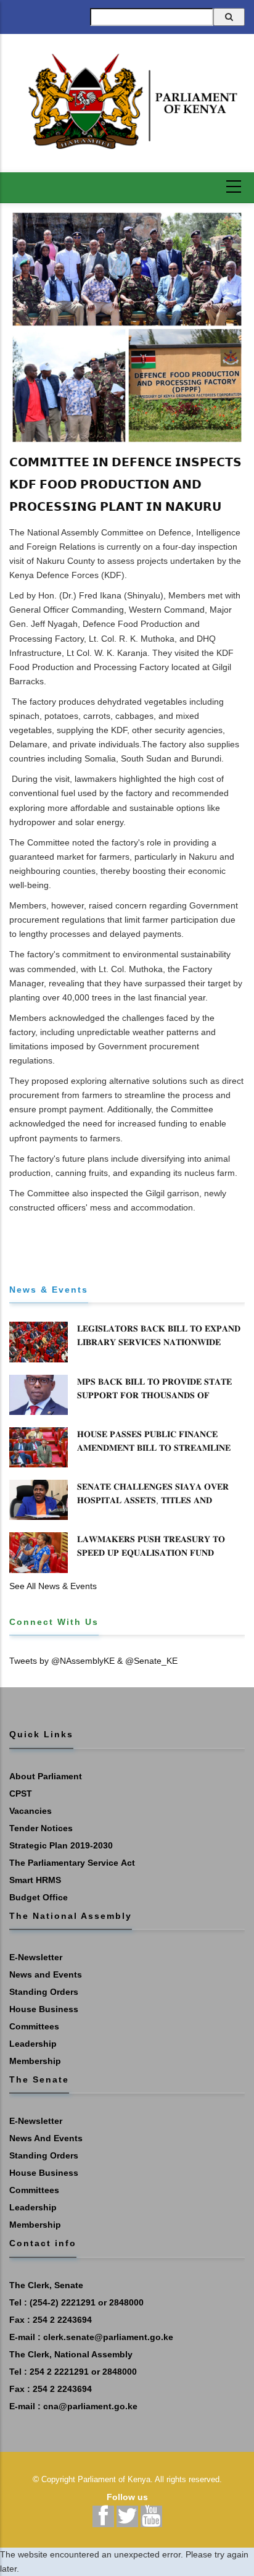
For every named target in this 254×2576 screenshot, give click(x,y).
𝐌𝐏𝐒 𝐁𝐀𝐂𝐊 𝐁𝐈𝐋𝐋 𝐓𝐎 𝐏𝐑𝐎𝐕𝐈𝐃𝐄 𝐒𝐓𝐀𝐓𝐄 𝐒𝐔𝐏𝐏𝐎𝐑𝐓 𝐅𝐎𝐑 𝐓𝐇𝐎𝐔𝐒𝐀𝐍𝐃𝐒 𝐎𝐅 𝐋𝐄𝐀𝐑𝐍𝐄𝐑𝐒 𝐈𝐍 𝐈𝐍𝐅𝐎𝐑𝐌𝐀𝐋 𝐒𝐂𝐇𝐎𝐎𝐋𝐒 (154, 1395)
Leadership (33, 2044)
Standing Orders (44, 1992)
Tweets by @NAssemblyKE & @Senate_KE (93, 1661)
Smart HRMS (35, 1880)
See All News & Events (53, 1586)
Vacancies (31, 1811)
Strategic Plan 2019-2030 (61, 1845)
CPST (21, 1794)
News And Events (46, 2138)
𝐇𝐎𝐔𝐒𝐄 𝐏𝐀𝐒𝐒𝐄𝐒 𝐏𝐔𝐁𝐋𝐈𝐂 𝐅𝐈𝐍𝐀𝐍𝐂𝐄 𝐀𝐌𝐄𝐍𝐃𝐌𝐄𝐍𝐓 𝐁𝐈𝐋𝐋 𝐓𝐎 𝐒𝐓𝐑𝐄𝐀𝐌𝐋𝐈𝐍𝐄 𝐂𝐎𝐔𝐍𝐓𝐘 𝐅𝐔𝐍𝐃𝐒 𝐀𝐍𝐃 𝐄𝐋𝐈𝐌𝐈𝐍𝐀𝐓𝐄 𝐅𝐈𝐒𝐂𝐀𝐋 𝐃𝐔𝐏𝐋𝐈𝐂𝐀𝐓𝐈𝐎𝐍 (154, 1454)
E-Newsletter (36, 1957)
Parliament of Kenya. (115, 2479)
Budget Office (39, 1897)
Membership (35, 2061)
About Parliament (46, 1776)
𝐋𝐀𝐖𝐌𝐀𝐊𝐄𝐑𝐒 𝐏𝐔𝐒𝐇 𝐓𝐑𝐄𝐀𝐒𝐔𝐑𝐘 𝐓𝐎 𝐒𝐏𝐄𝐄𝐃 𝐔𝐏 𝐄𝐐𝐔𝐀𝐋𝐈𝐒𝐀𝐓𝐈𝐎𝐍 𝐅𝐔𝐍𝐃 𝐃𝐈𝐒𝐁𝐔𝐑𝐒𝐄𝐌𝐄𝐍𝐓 (151, 1553)
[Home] (127, 102)
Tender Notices (41, 1828)
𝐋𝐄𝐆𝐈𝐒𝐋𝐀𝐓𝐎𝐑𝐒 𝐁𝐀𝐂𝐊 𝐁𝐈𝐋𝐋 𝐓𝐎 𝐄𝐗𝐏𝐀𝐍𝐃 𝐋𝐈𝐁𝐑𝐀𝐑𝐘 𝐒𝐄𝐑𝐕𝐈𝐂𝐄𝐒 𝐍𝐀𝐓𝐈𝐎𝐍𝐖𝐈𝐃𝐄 (159, 1335)
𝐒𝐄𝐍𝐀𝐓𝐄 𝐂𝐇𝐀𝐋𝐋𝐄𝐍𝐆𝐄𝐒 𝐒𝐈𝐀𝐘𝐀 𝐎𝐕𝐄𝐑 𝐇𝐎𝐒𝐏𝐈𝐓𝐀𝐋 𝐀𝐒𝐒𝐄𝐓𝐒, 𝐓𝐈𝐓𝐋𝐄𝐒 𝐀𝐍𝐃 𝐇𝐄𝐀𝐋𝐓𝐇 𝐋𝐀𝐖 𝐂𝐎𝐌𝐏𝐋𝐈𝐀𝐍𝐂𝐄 (153, 1500)
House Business (44, 2009)
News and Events (46, 1974)
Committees (34, 2026)
